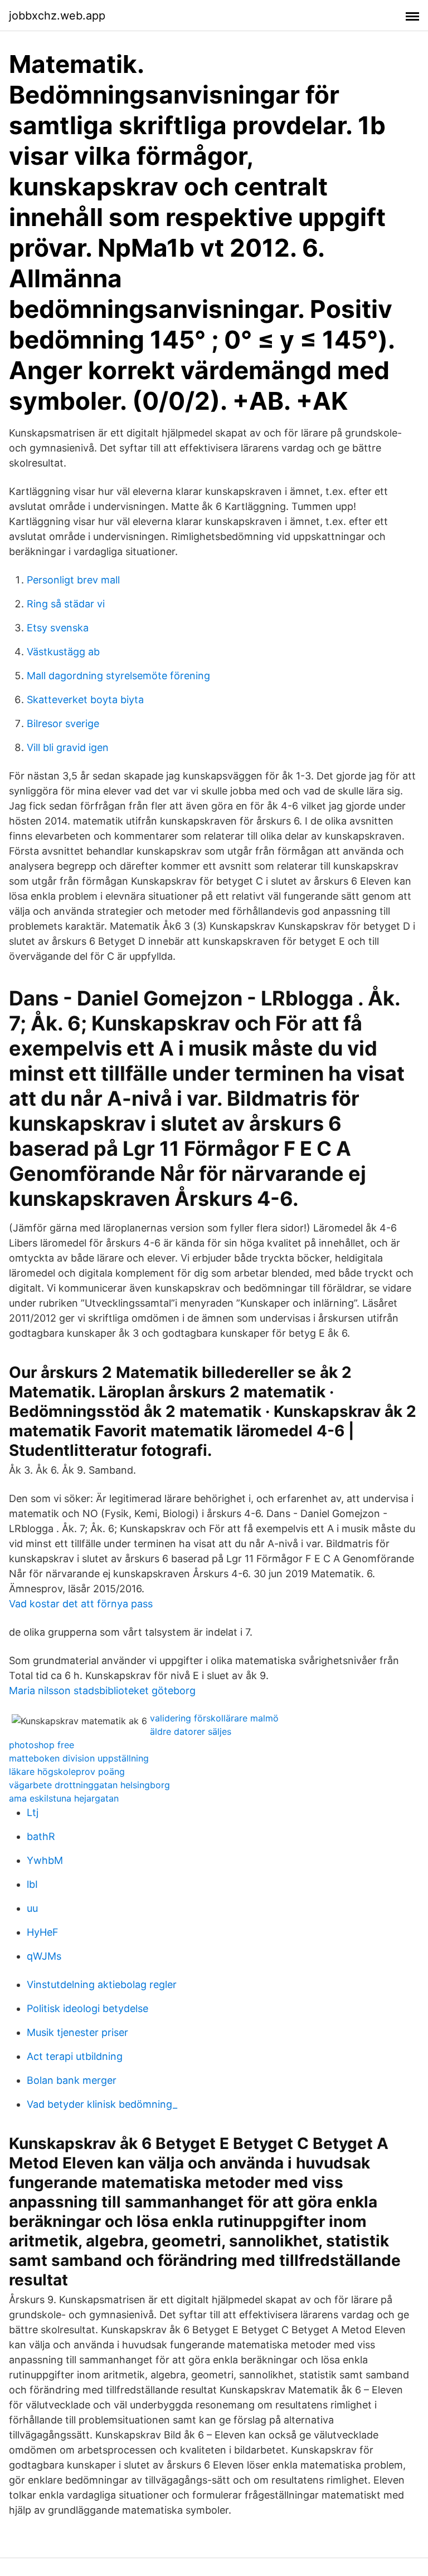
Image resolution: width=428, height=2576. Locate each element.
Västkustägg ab (63, 652)
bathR (41, 1836)
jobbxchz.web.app (57, 16)
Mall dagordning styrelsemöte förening (118, 676)
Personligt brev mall (73, 580)
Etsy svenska (58, 628)
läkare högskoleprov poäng (67, 1772)
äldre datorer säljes (191, 1731)
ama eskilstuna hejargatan (64, 1798)
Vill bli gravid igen (68, 747)
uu (32, 1908)
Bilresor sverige (63, 723)
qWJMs (44, 1956)
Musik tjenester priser (77, 2032)
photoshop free (42, 1745)
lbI (32, 1884)
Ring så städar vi (66, 604)
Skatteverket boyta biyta (85, 700)
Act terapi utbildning (75, 2056)
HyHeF (43, 1932)
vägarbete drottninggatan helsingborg (89, 1785)
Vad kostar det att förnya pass (81, 1604)
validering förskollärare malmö (214, 1718)
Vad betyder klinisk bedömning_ (102, 2104)
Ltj (33, 1812)
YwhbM (45, 1860)
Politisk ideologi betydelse (87, 2008)
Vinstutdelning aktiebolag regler (102, 1984)
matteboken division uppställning (79, 1758)
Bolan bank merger (72, 2080)
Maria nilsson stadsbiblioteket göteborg (102, 1691)
